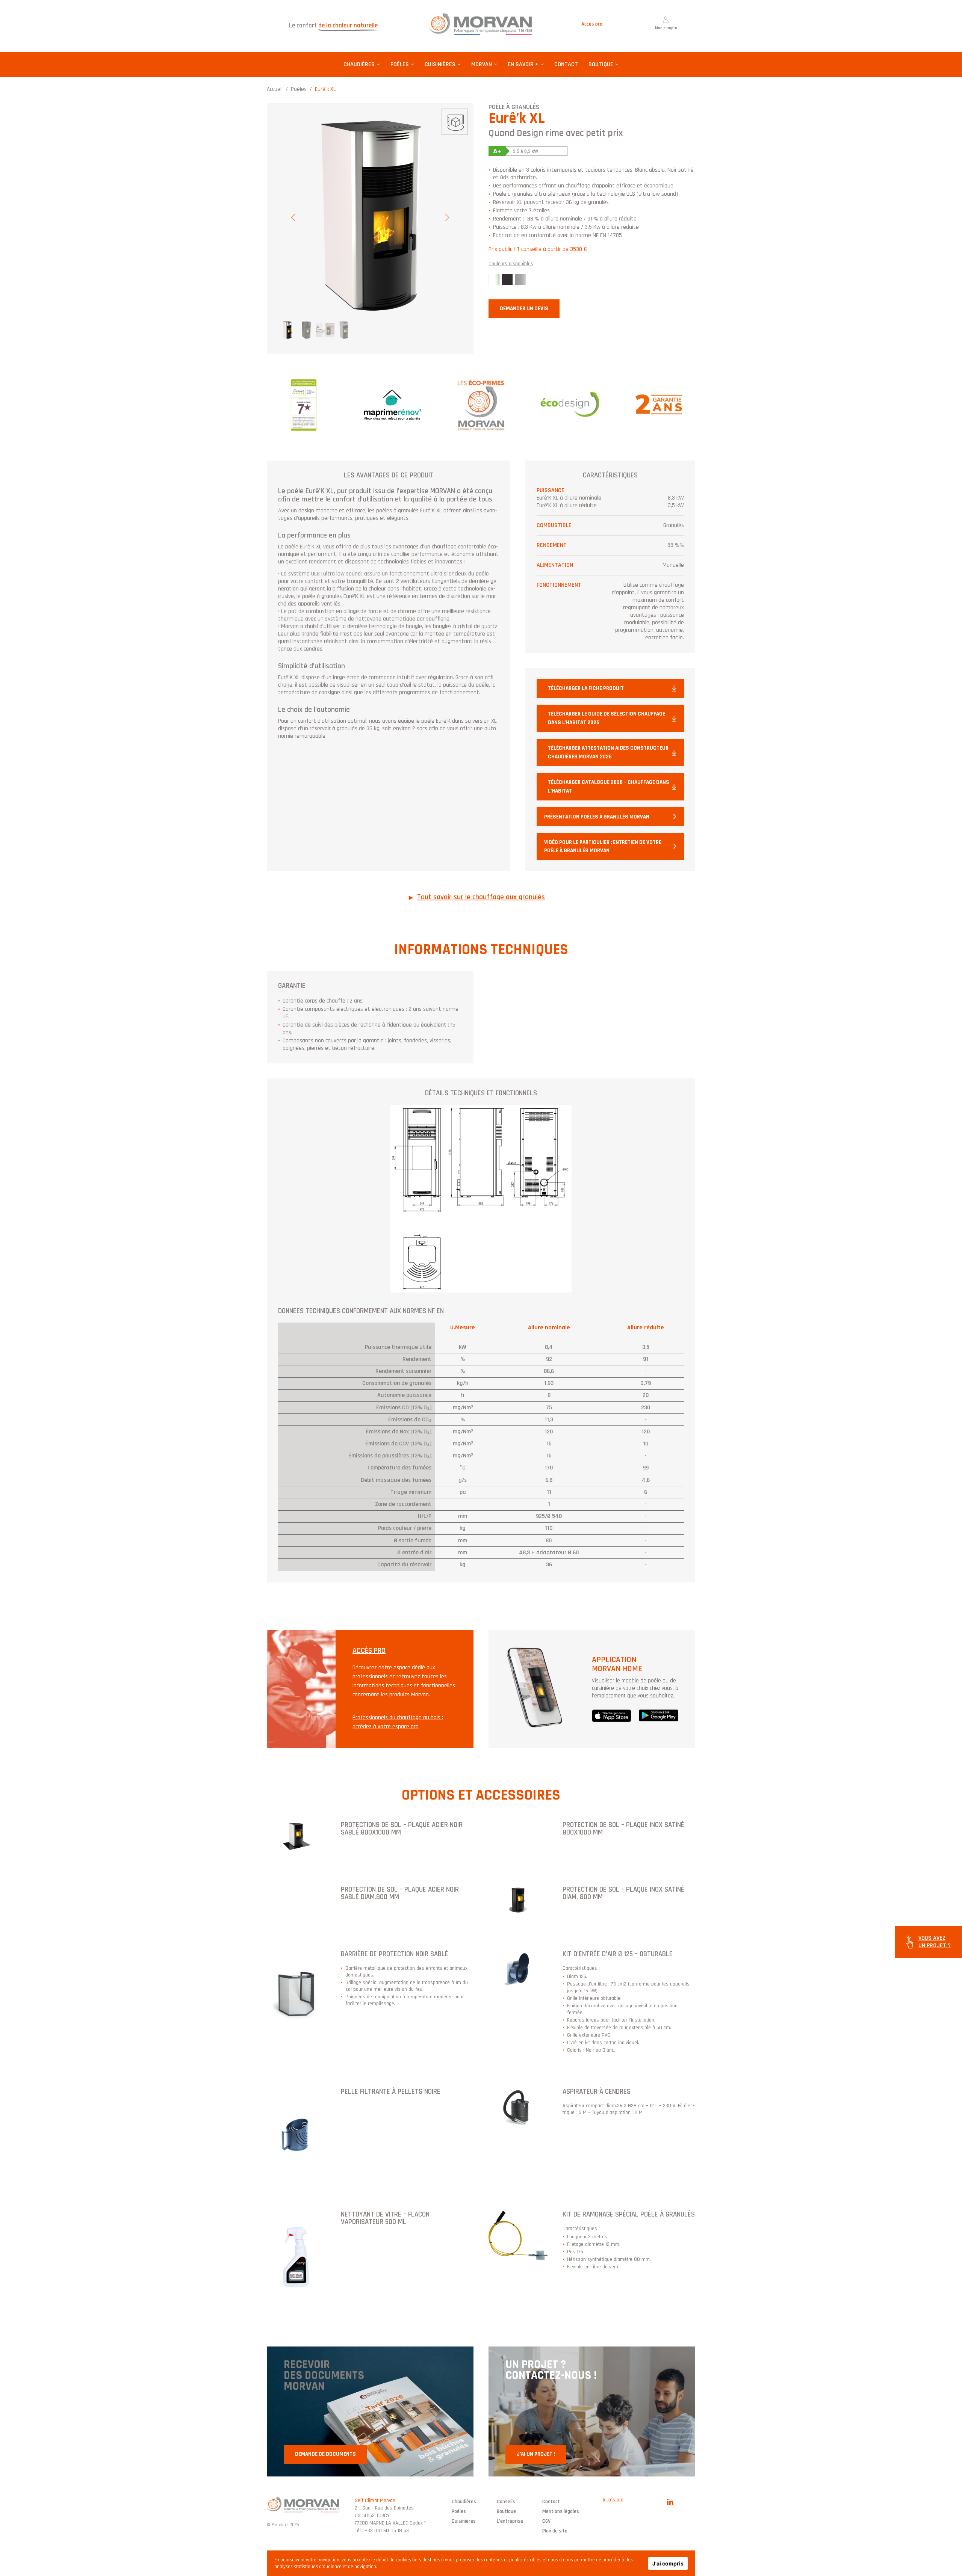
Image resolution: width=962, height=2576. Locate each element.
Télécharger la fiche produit (586, 688)
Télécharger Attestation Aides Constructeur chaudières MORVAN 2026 (608, 752)
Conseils (506, 2502)
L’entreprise (510, 2521)
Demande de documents (325, 2454)
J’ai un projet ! (536, 2454)
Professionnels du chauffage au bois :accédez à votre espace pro (398, 1722)
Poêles (400, 64)
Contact (566, 64)
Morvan (482, 64)
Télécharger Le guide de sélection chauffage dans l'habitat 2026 (607, 718)
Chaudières (359, 64)
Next (447, 217)
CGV (546, 2521)
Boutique (601, 64)
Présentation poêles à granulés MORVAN (597, 817)
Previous (293, 217)
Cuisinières (440, 64)
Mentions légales (561, 2511)
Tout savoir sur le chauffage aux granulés (481, 897)
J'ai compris (668, 2563)
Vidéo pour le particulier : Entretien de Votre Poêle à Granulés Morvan (603, 847)
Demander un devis (524, 309)
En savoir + (523, 64)
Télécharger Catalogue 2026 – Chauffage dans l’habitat (609, 787)
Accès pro (592, 24)
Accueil (275, 89)
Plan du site (555, 2531)
